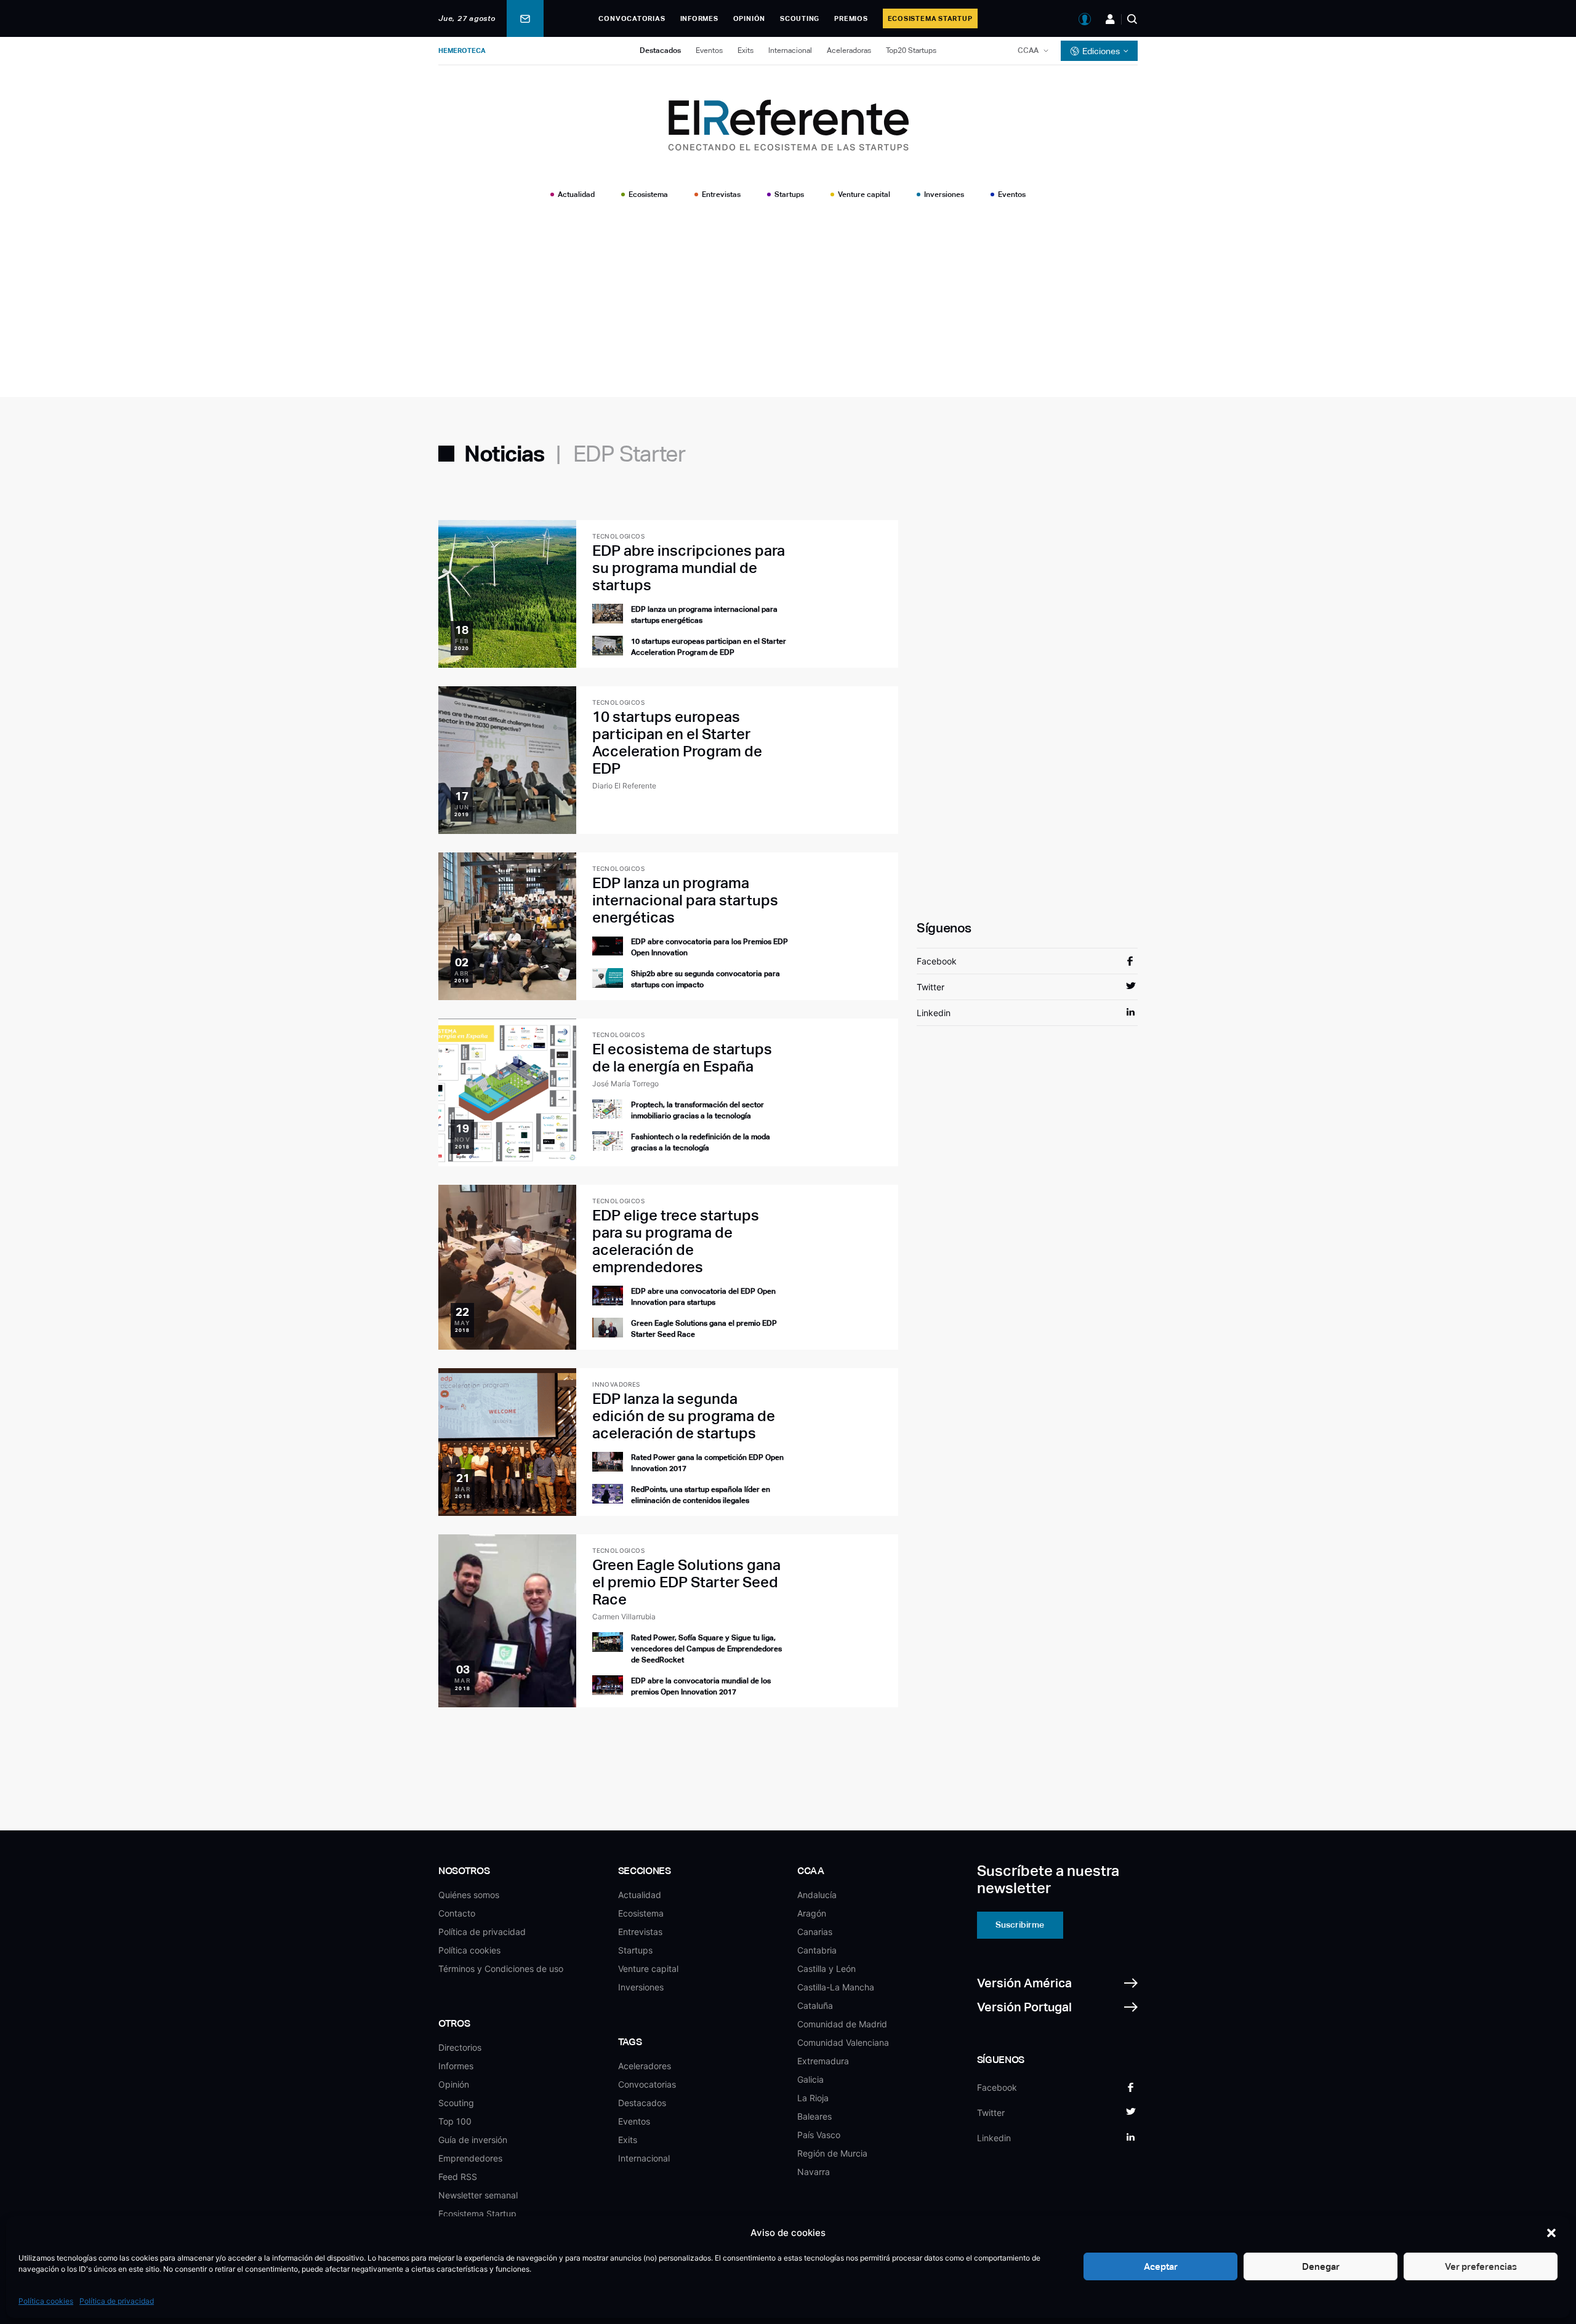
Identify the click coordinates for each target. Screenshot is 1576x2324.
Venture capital (864, 194)
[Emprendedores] (1110, 19)
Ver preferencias (1481, 2266)
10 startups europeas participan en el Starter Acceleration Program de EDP (677, 743)
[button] (1551, 2233)
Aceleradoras (849, 50)
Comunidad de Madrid (842, 2024)
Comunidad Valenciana (843, 2042)
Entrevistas (721, 194)
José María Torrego (625, 1084)
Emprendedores (470, 2158)
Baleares (814, 2116)
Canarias (815, 1932)
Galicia (810, 2079)
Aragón (812, 1913)
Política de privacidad (117, 2301)
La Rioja (813, 2098)
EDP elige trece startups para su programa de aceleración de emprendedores (676, 1241)
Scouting (800, 18)
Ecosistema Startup (930, 18)
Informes (699, 18)
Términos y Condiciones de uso (501, 1969)
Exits (746, 50)
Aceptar (1161, 2266)
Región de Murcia (832, 2153)
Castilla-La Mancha (836, 1987)
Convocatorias (632, 18)
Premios (851, 18)
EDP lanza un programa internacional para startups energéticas (685, 900)
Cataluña (815, 2005)
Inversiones (944, 194)
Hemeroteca (462, 50)
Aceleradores (645, 2066)
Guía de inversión (473, 2140)
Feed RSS (458, 2177)
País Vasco (819, 2135)
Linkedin (934, 1013)
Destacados (660, 50)
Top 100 (455, 2121)
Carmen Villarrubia (624, 1617)
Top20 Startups (911, 50)
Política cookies (46, 2301)
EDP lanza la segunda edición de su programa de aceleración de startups (684, 1416)
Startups (789, 194)
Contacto (457, 1913)
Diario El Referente (624, 786)
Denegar (1321, 2266)
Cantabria (817, 1950)
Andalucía (817, 1895)
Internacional (790, 50)
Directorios (460, 2047)
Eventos (709, 50)
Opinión (749, 18)
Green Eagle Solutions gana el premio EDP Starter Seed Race (686, 1582)
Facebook (937, 961)
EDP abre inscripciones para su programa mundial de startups (689, 568)
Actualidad (576, 194)
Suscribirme (1020, 1925)
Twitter (931, 987)
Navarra (814, 2172)
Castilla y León (826, 1969)
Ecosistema (648, 194)
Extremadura (823, 2061)
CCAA (1028, 50)
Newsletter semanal (478, 2195)
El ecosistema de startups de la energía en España (682, 1058)
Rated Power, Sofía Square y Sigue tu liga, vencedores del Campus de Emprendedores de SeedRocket (706, 1649)
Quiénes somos (469, 1895)
